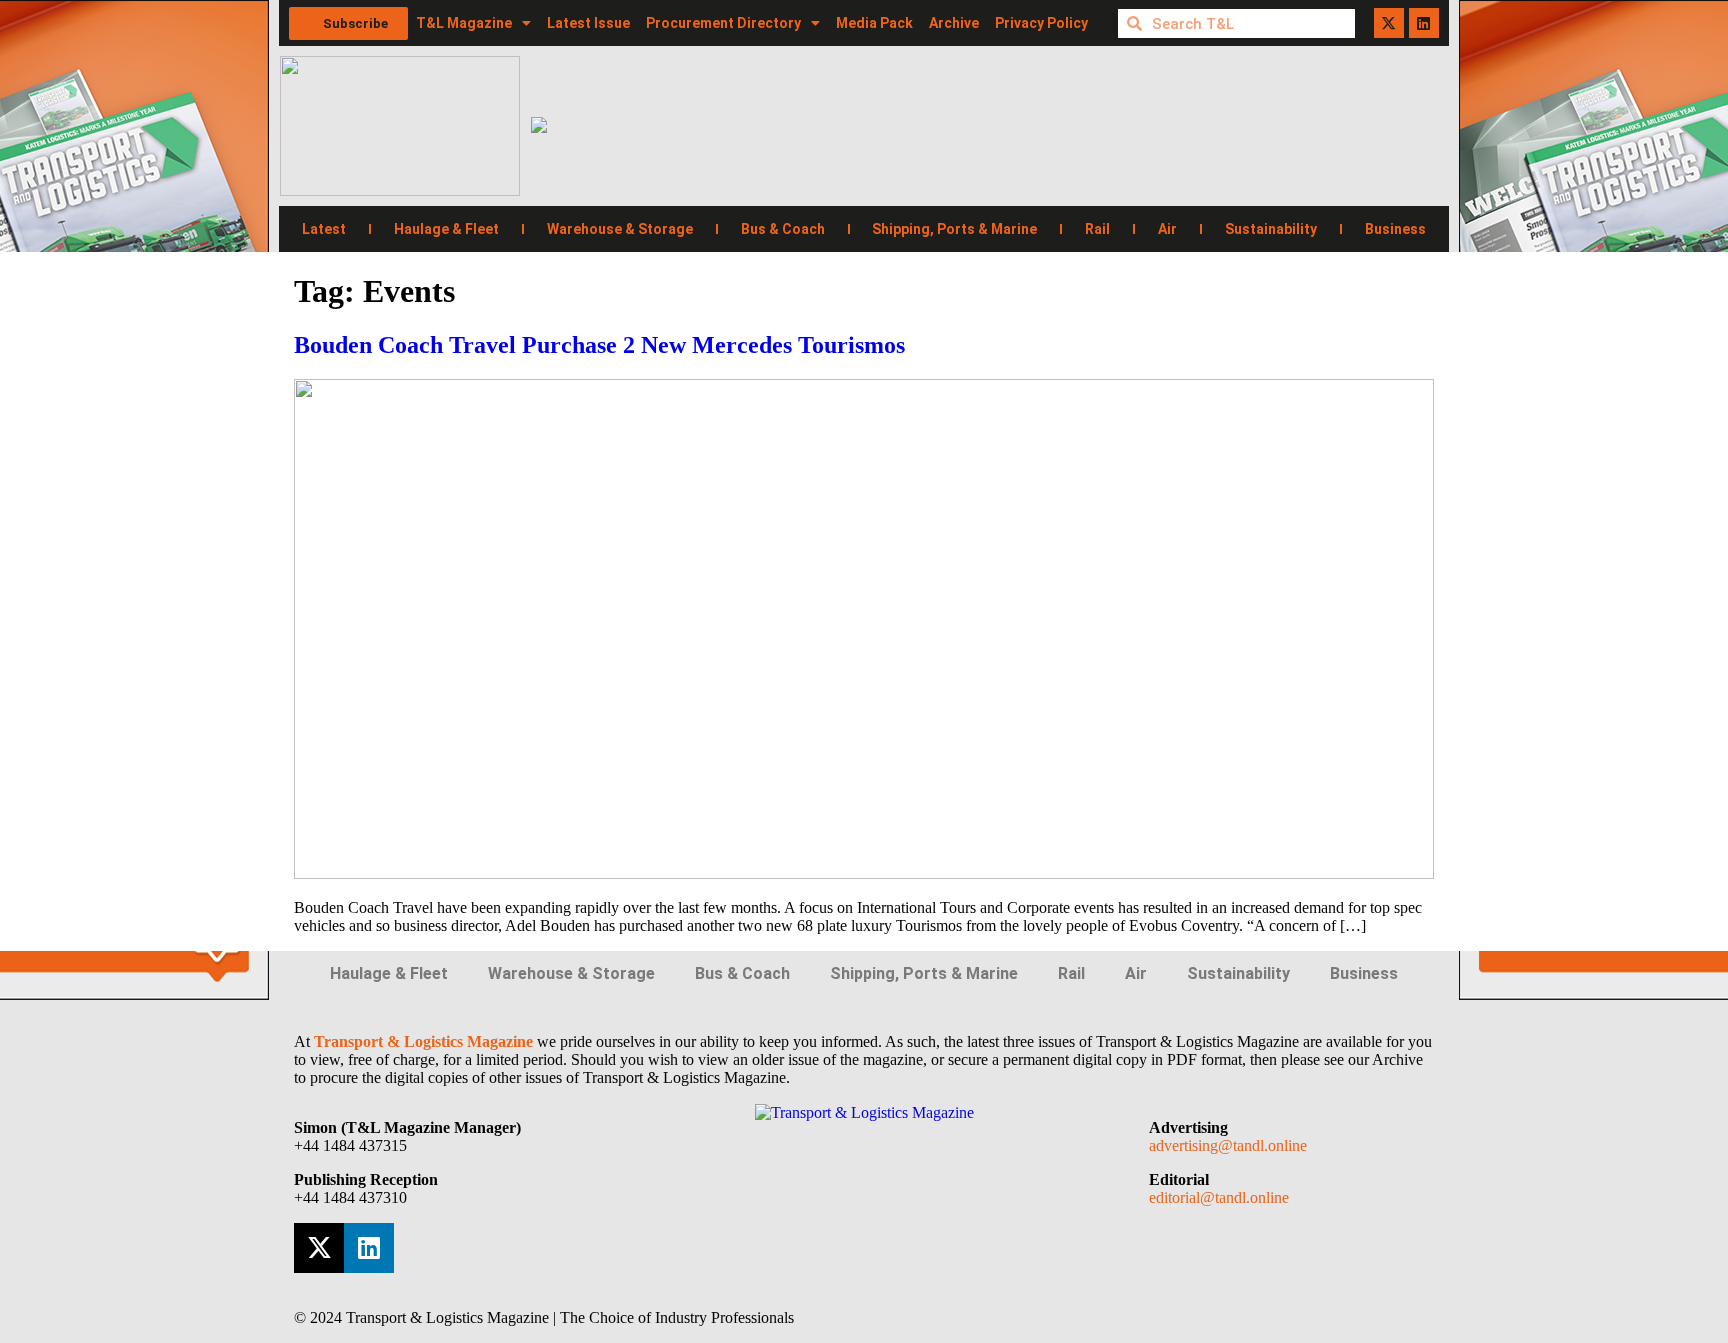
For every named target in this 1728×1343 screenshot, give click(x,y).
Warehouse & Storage (620, 229)
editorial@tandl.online (1219, 1197)
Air (1167, 229)
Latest (324, 229)
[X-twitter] (1389, 23)
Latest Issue (588, 23)
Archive (954, 23)
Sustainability (1271, 229)
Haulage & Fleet (446, 229)
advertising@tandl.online (1228, 1145)
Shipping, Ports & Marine (954, 229)
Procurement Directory (723, 23)
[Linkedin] (1424, 23)
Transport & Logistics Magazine (423, 1041)
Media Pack (874, 23)
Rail (1097, 229)
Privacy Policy (1041, 23)
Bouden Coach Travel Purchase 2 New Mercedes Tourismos (599, 345)
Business (1395, 229)
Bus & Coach (783, 229)
